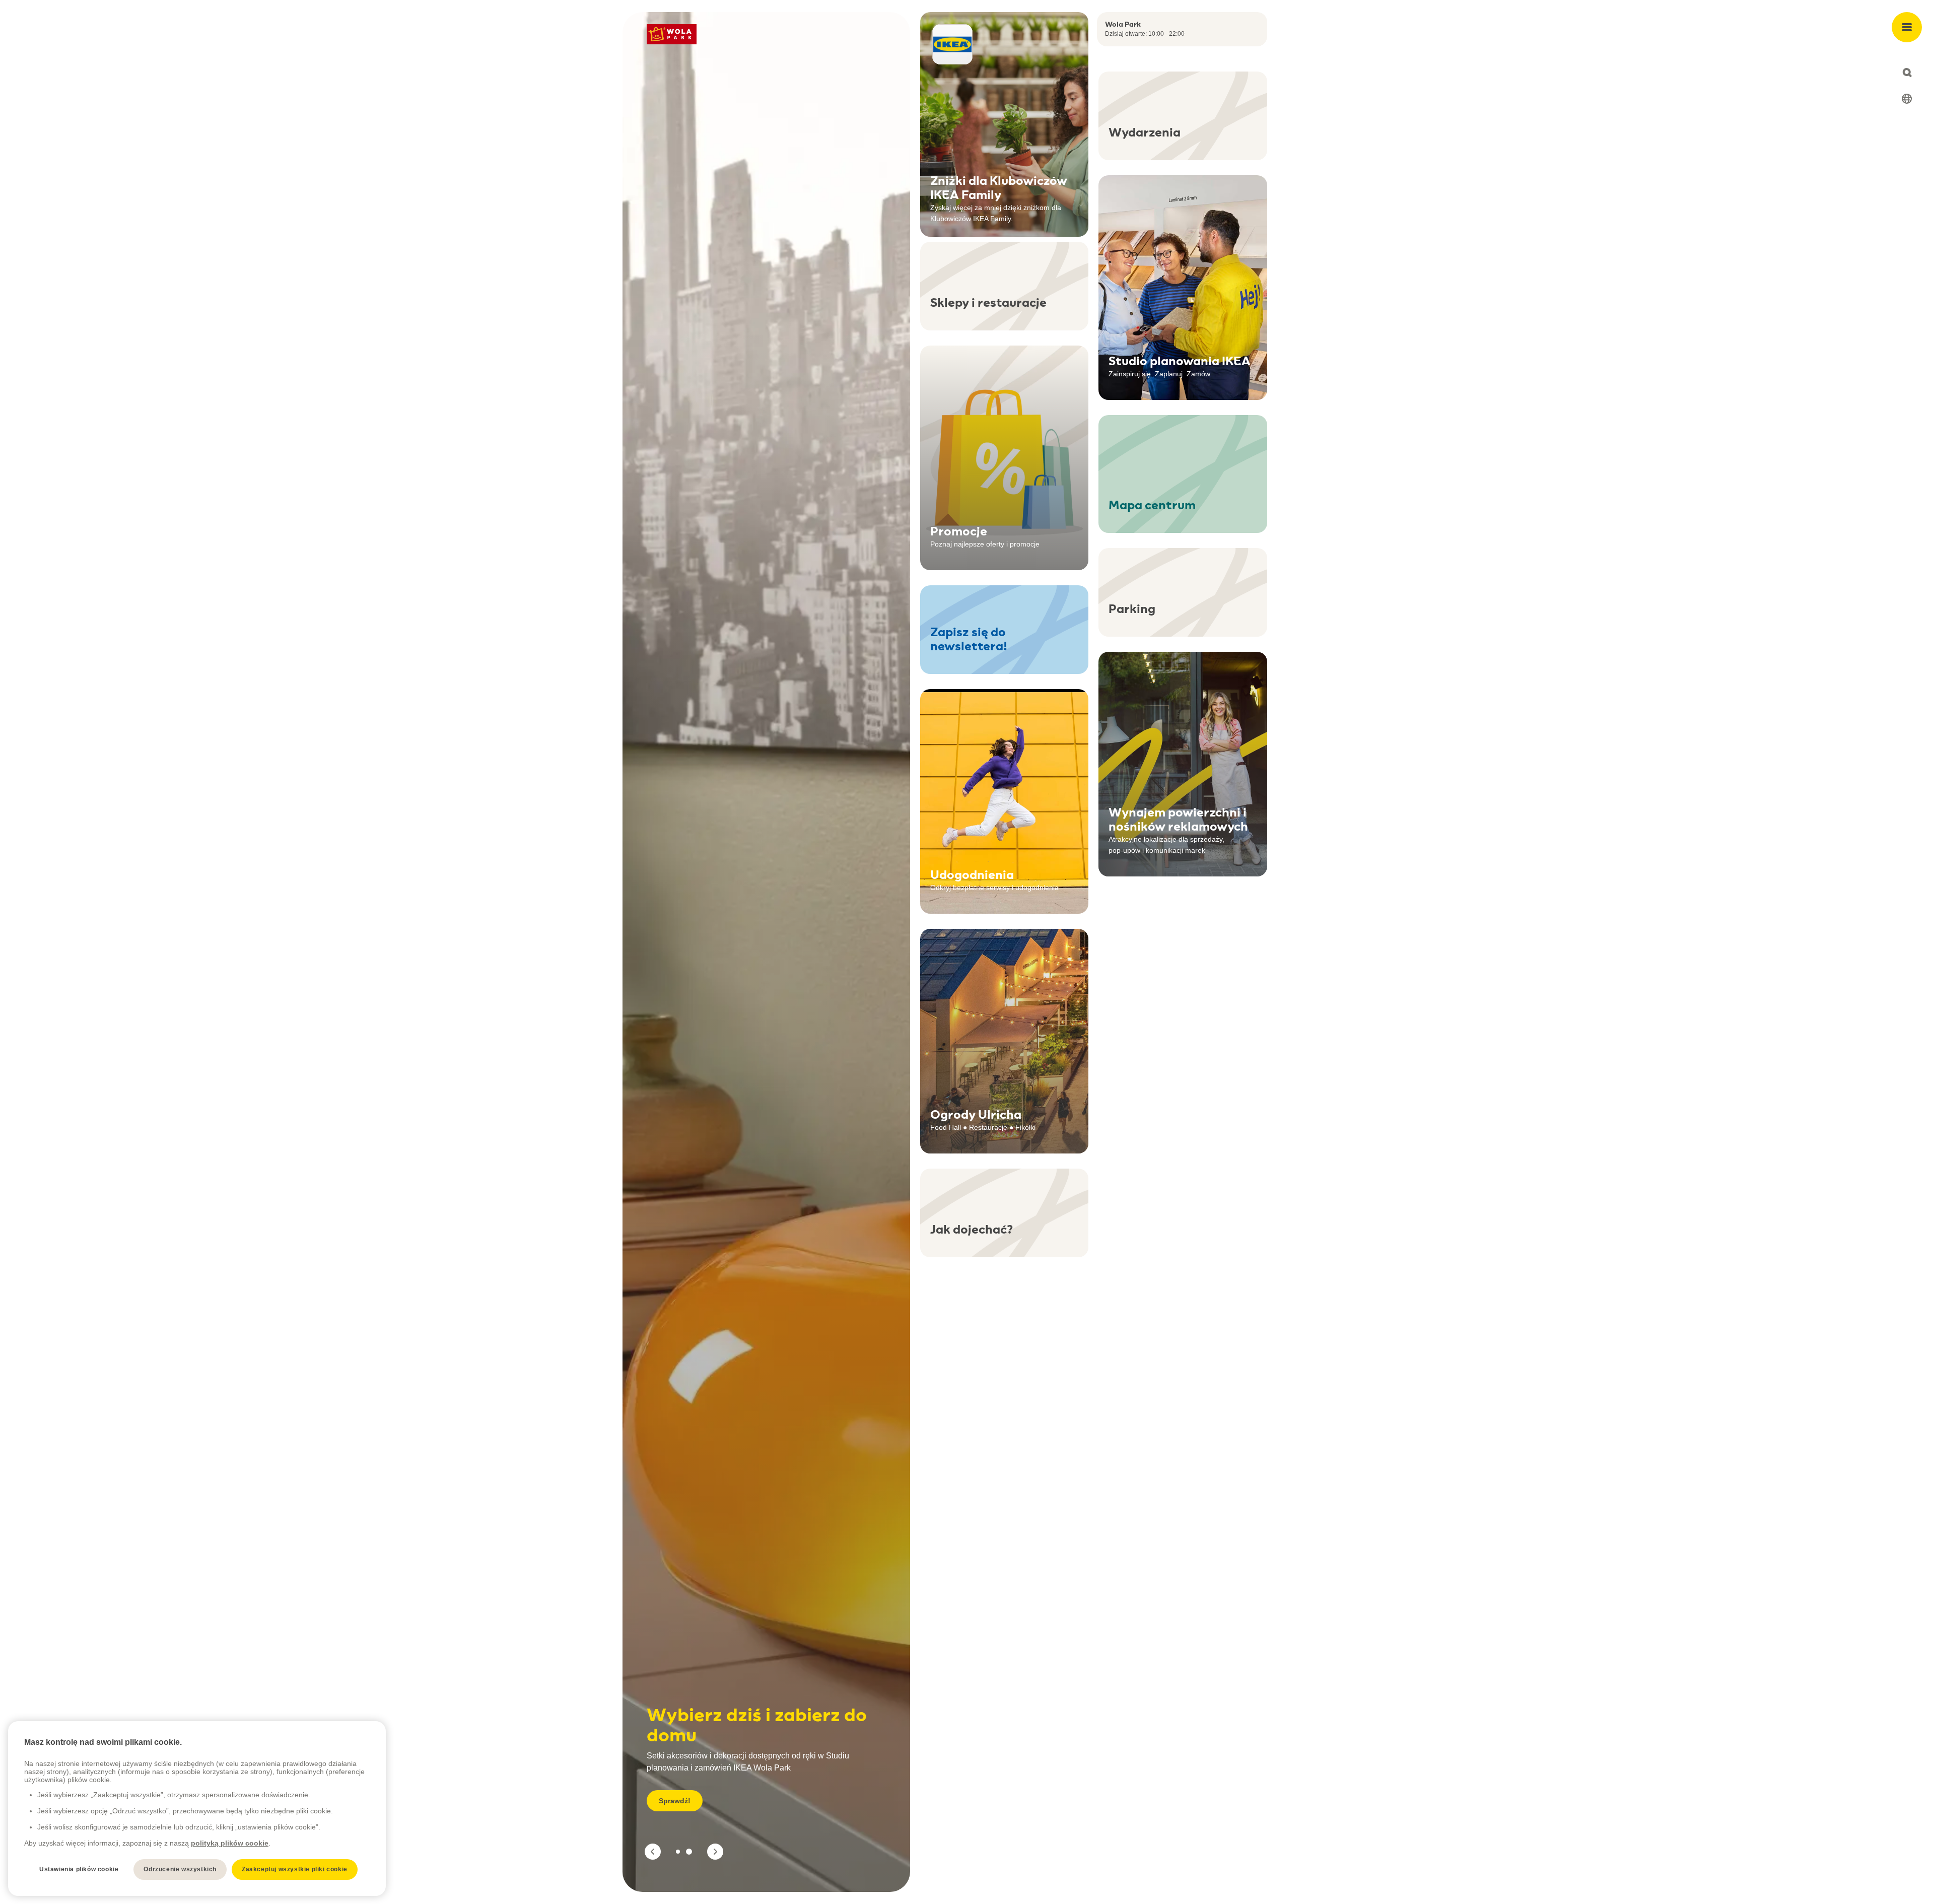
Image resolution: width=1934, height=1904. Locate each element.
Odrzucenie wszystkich (180, 1869)
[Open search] (1907, 73)
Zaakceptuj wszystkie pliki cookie (295, 1869)
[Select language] (1907, 99)
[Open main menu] (1907, 27)
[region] (197, 1809)
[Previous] (653, 1852)
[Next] (715, 1852)
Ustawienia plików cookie (79, 1869)
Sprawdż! (675, 1801)
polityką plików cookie (230, 1843)
